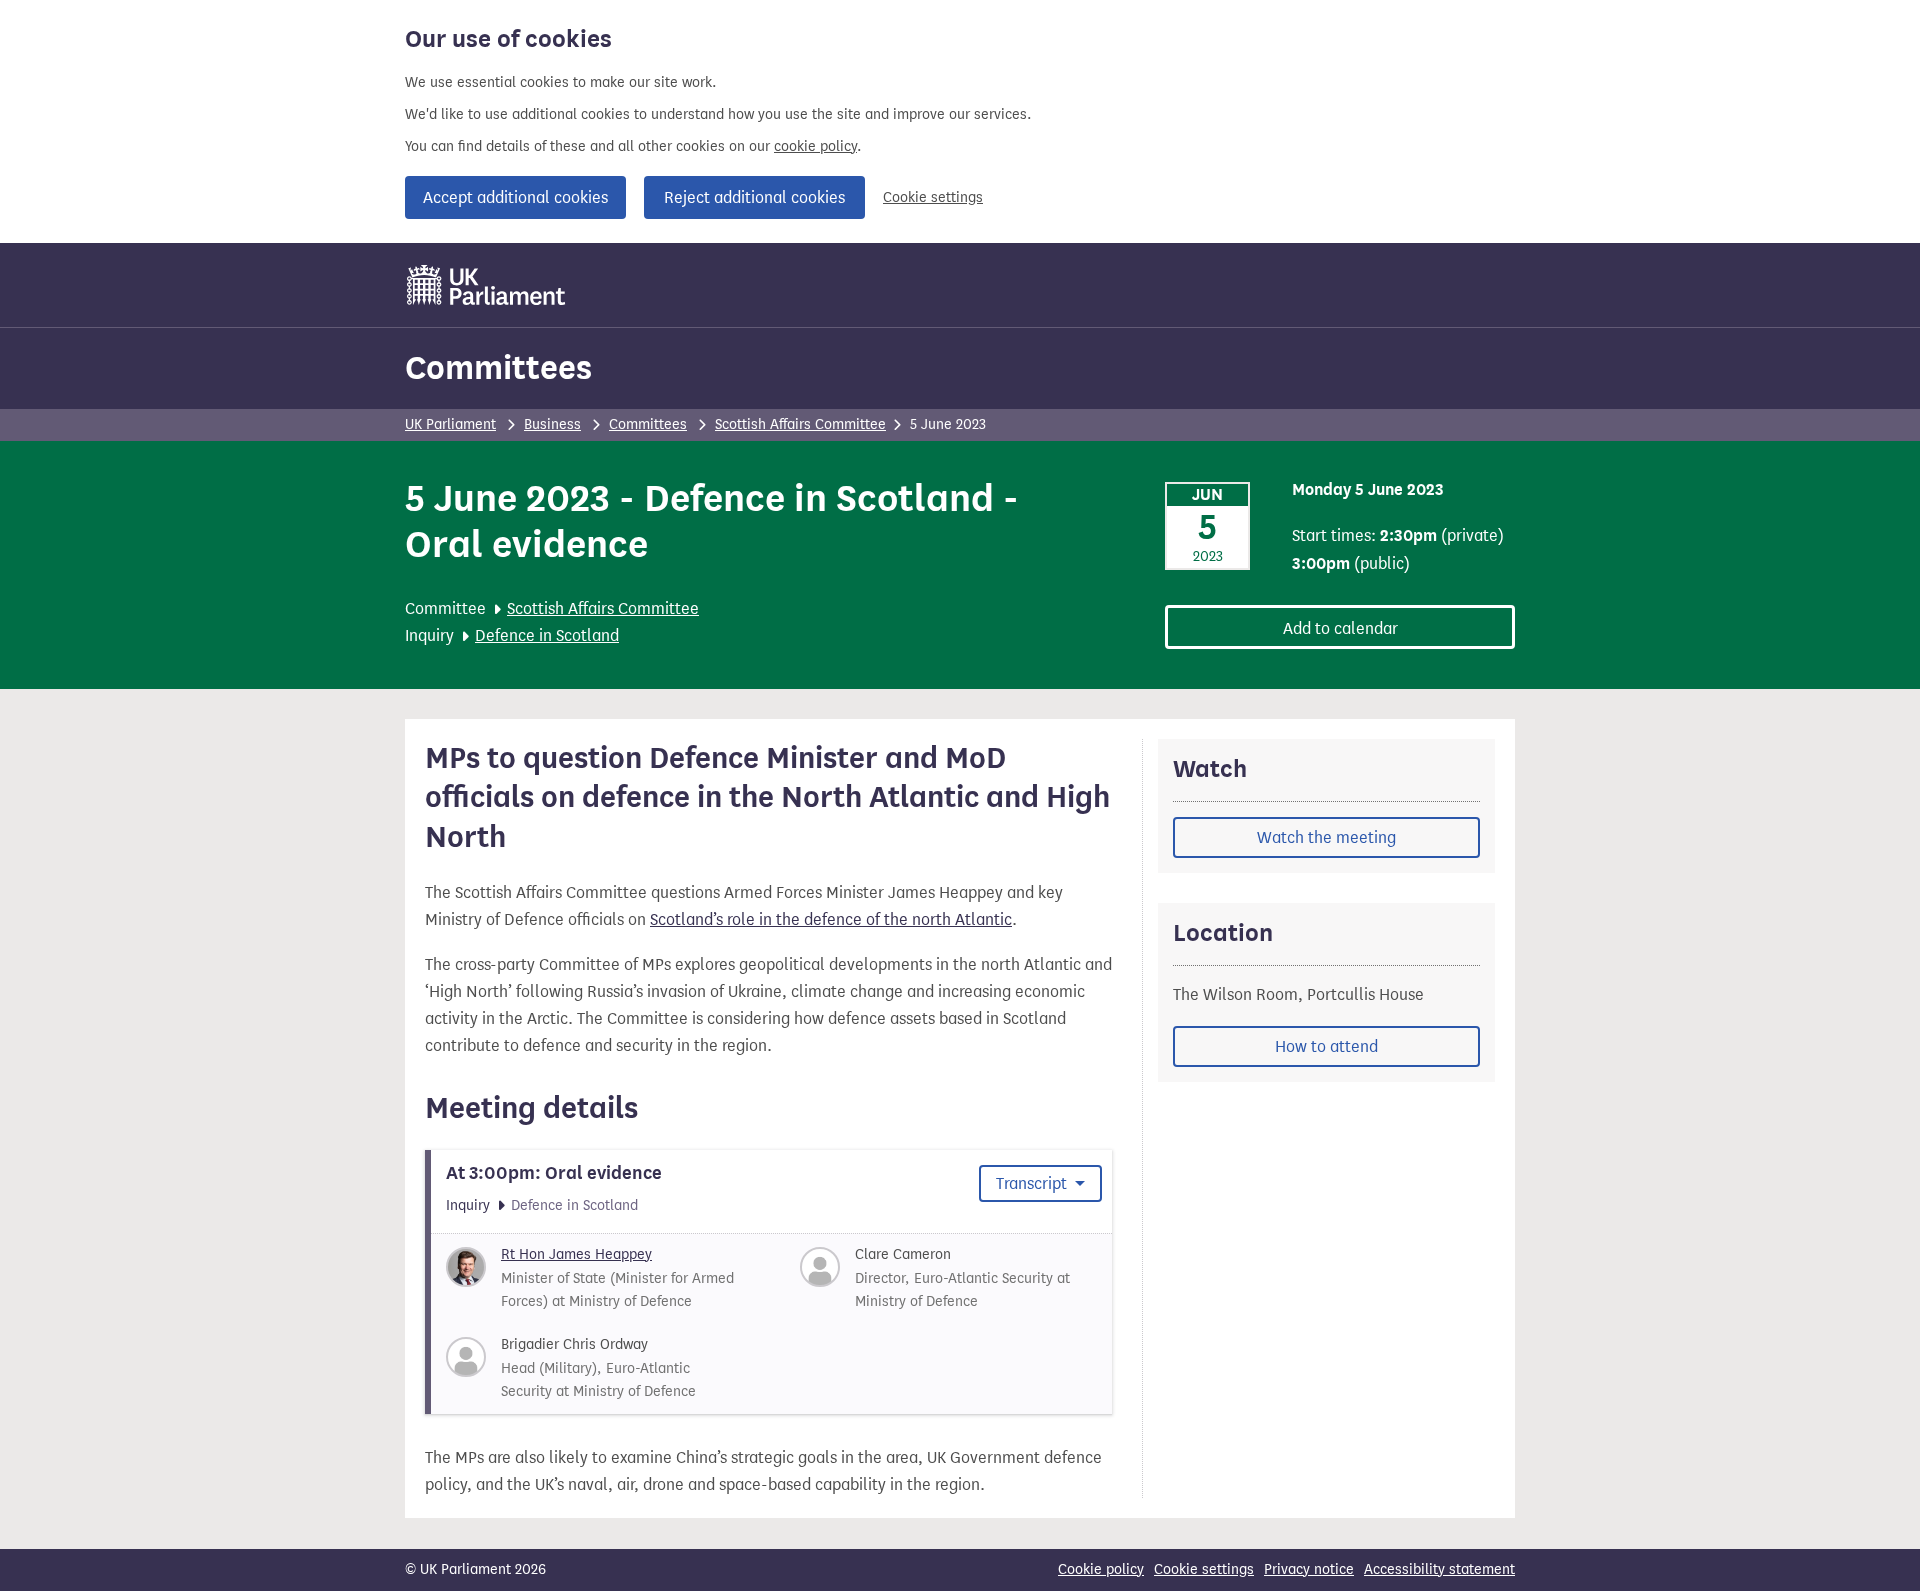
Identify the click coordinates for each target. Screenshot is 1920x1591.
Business (552, 424)
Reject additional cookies (754, 197)
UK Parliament (450, 424)
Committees (498, 367)
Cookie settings (933, 197)
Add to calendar (1340, 628)
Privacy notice (1309, 1569)
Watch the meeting (1326, 837)
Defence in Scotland (547, 635)
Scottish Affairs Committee (800, 424)
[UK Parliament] (486, 285)
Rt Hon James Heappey (576, 1254)
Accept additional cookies (515, 197)
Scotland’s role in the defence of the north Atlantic (831, 919)
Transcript (1033, 1183)
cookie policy (815, 146)
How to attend (1326, 1046)
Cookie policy (1101, 1569)
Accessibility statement (1439, 1569)
